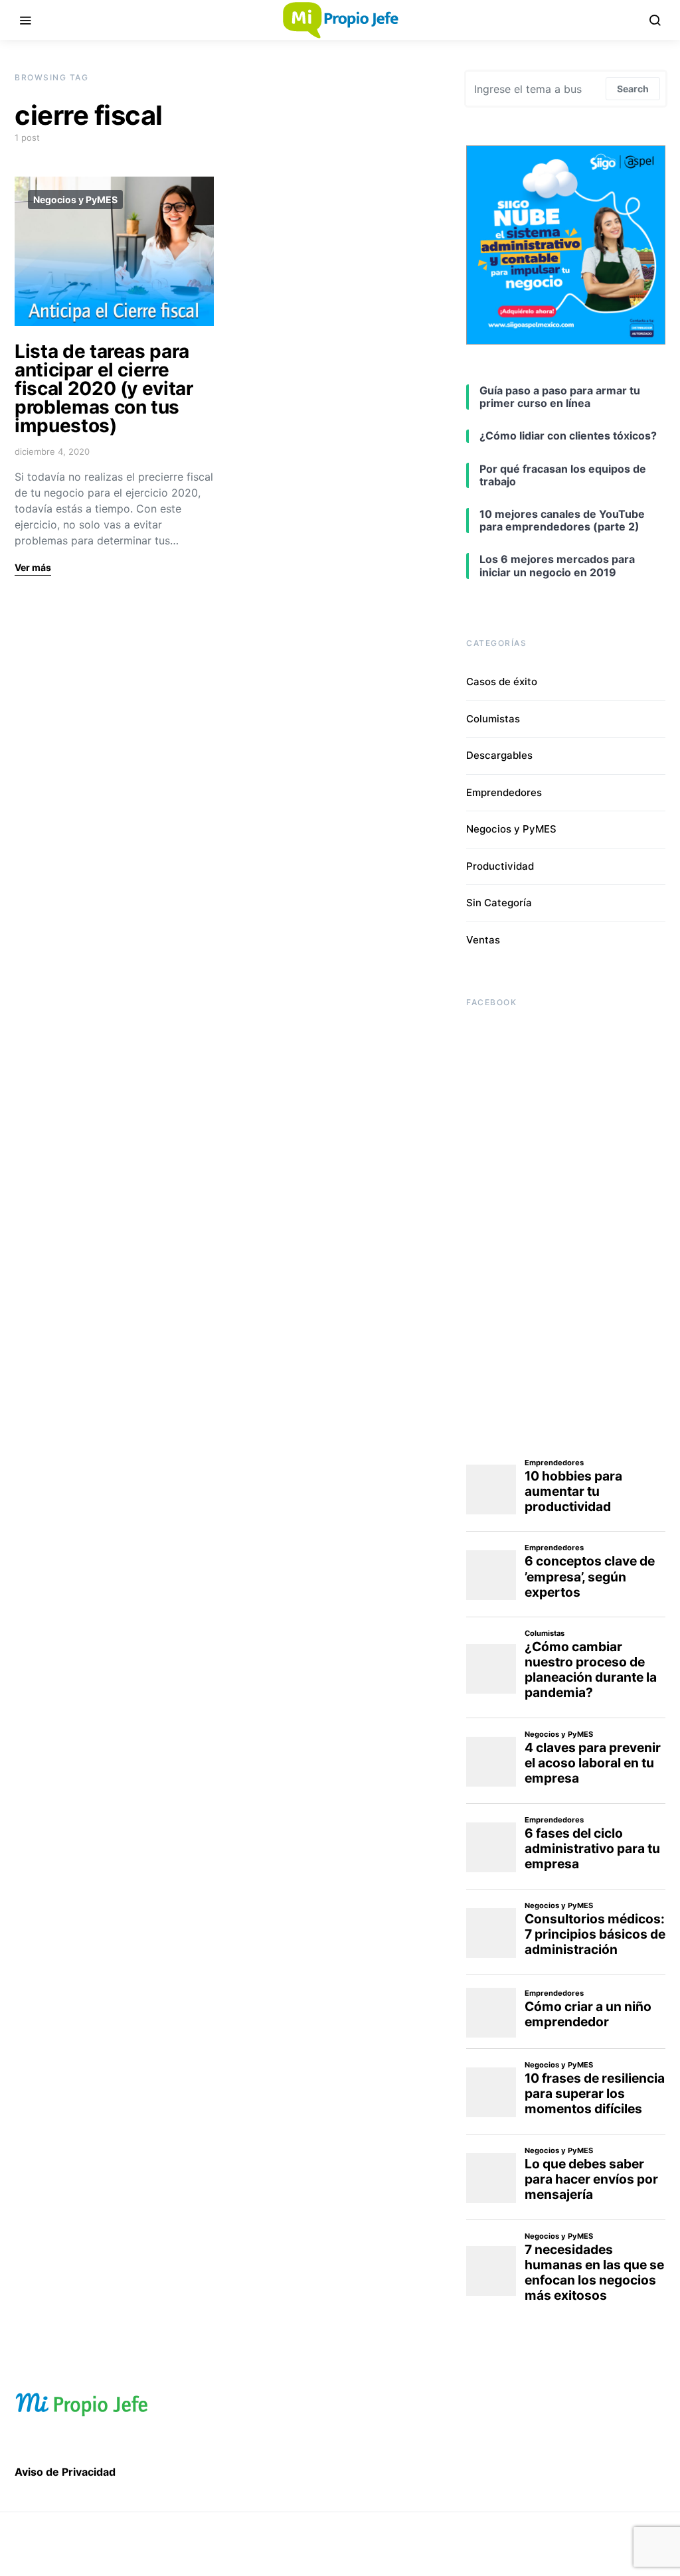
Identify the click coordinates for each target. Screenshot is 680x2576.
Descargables (499, 755)
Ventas (483, 940)
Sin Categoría (499, 903)
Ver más (33, 567)
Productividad (500, 866)
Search (633, 89)
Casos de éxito (502, 682)
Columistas (493, 719)
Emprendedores (504, 792)
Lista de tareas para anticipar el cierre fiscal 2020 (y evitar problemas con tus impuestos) (104, 388)
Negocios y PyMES (75, 200)
